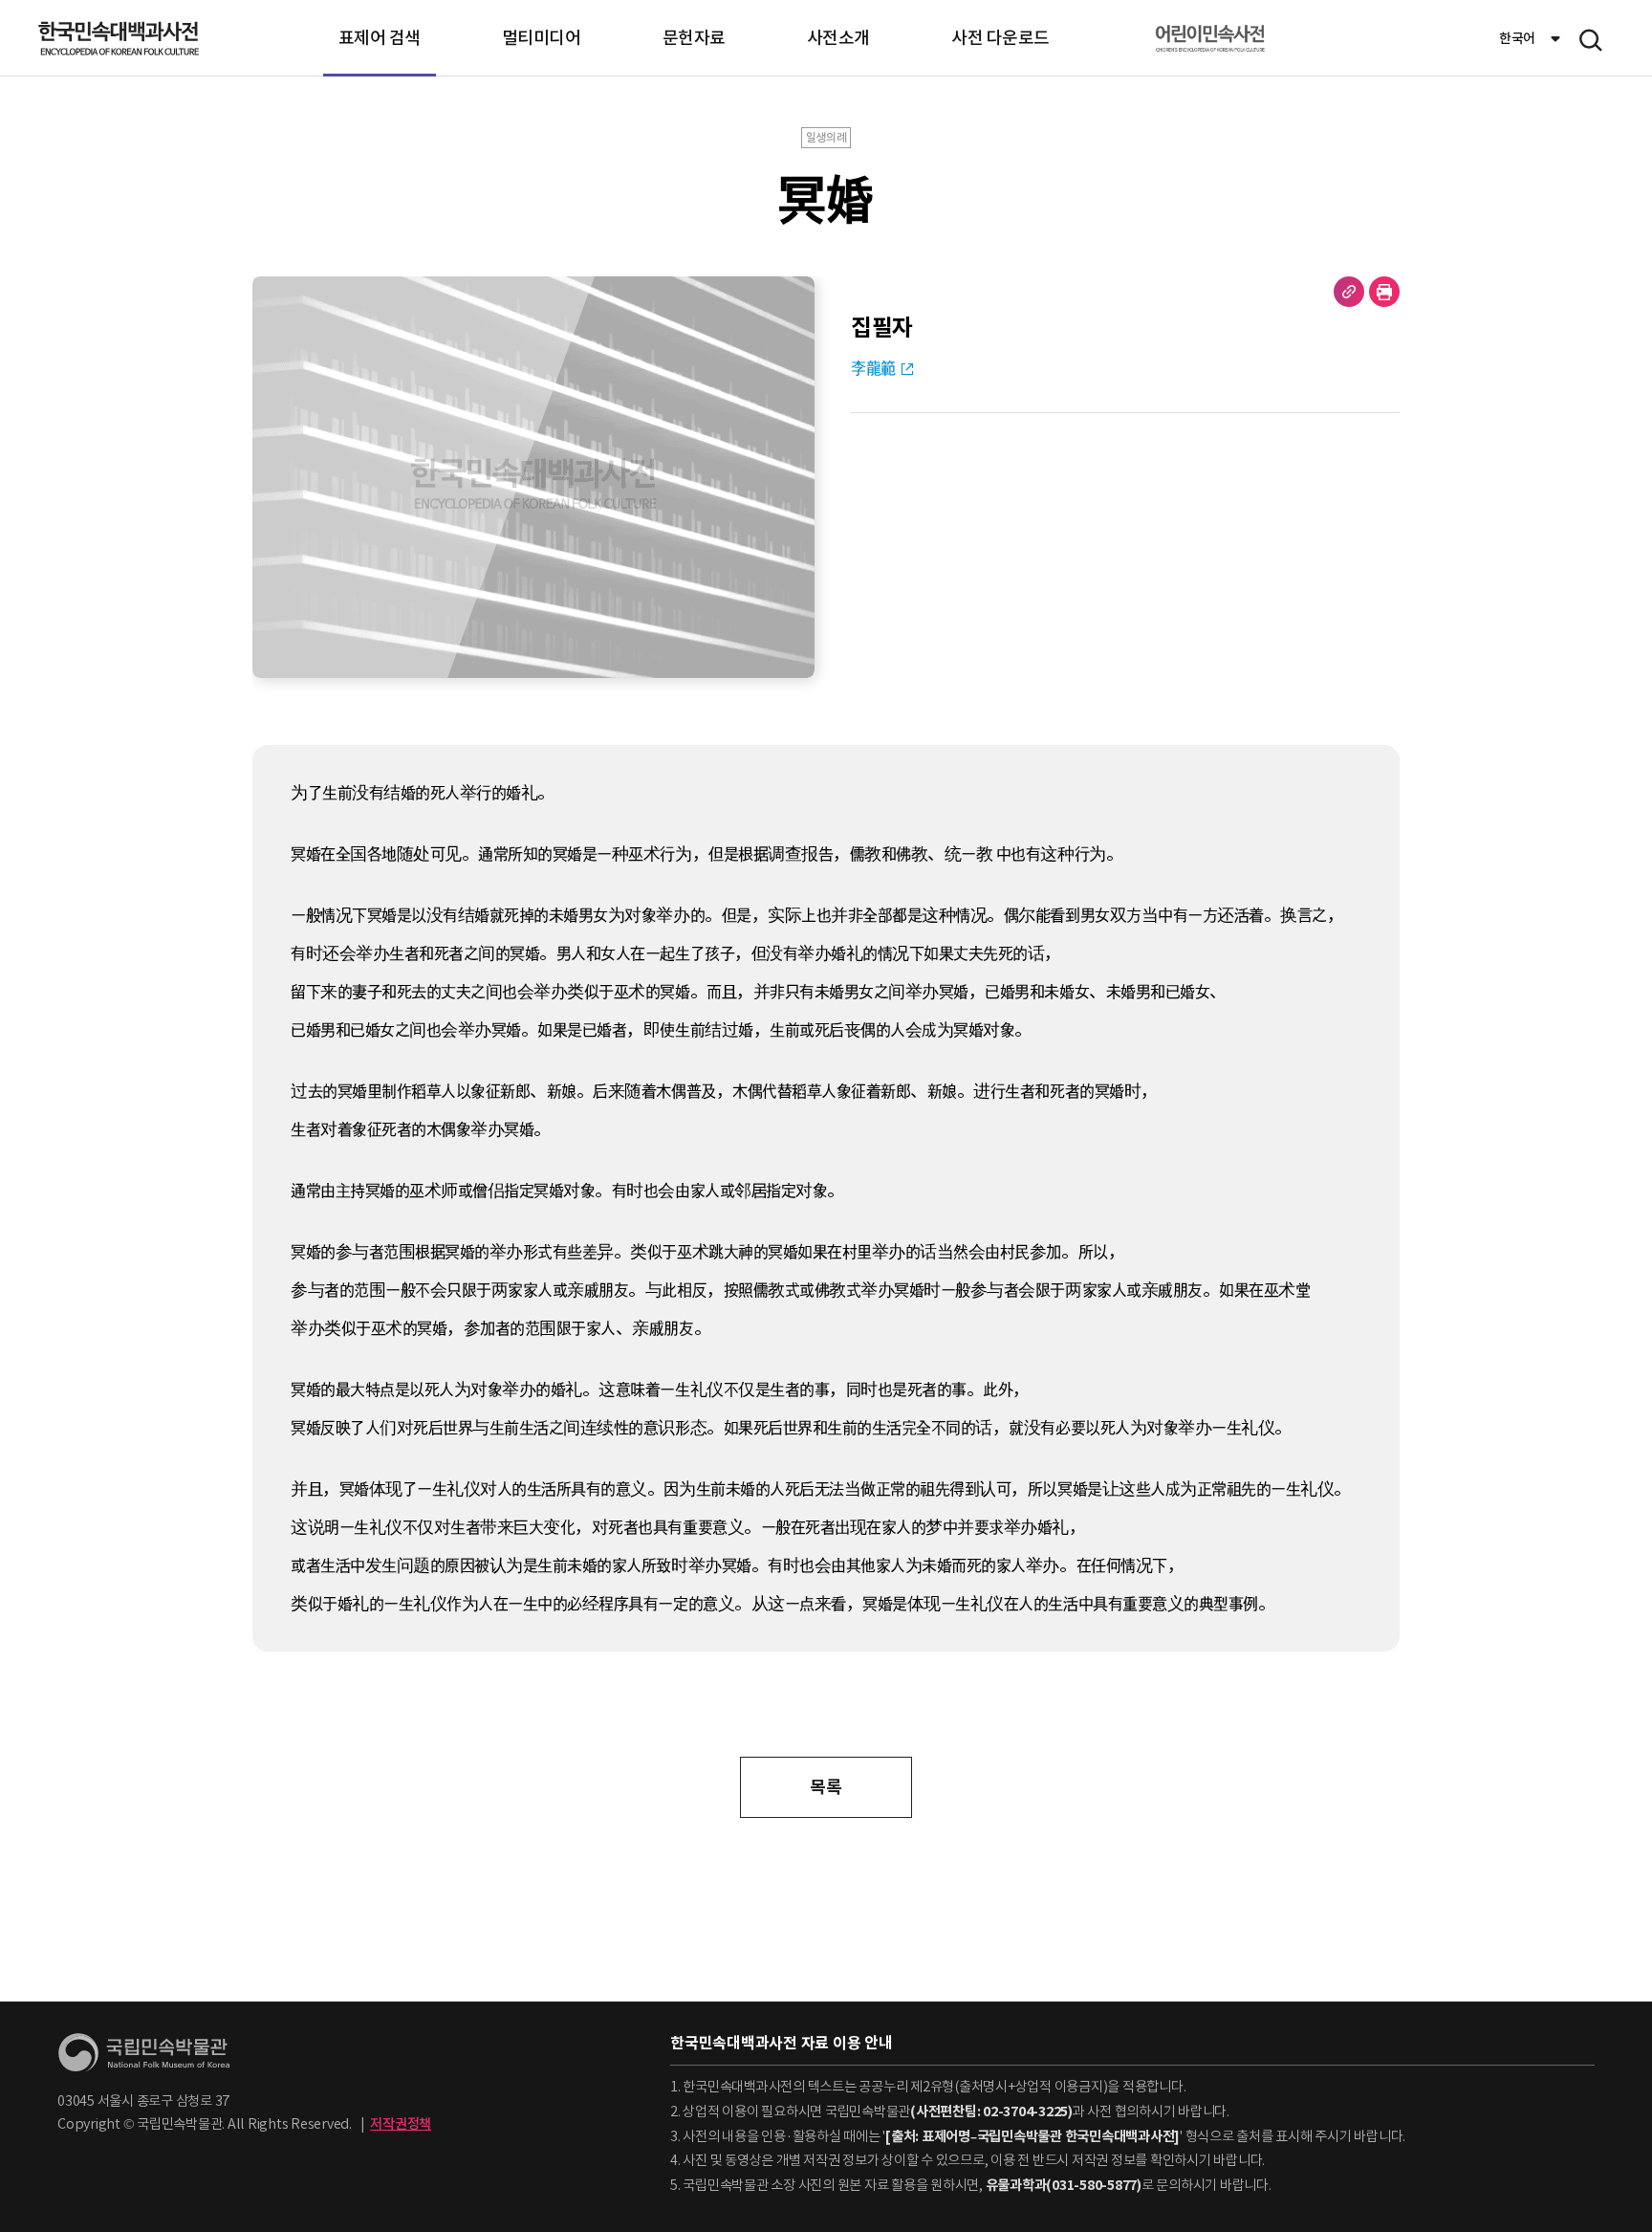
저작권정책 (401, 2124)
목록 (826, 1787)
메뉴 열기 (1591, 40)
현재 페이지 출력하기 (1384, 292)
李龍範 (873, 368)
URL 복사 (1349, 292)
